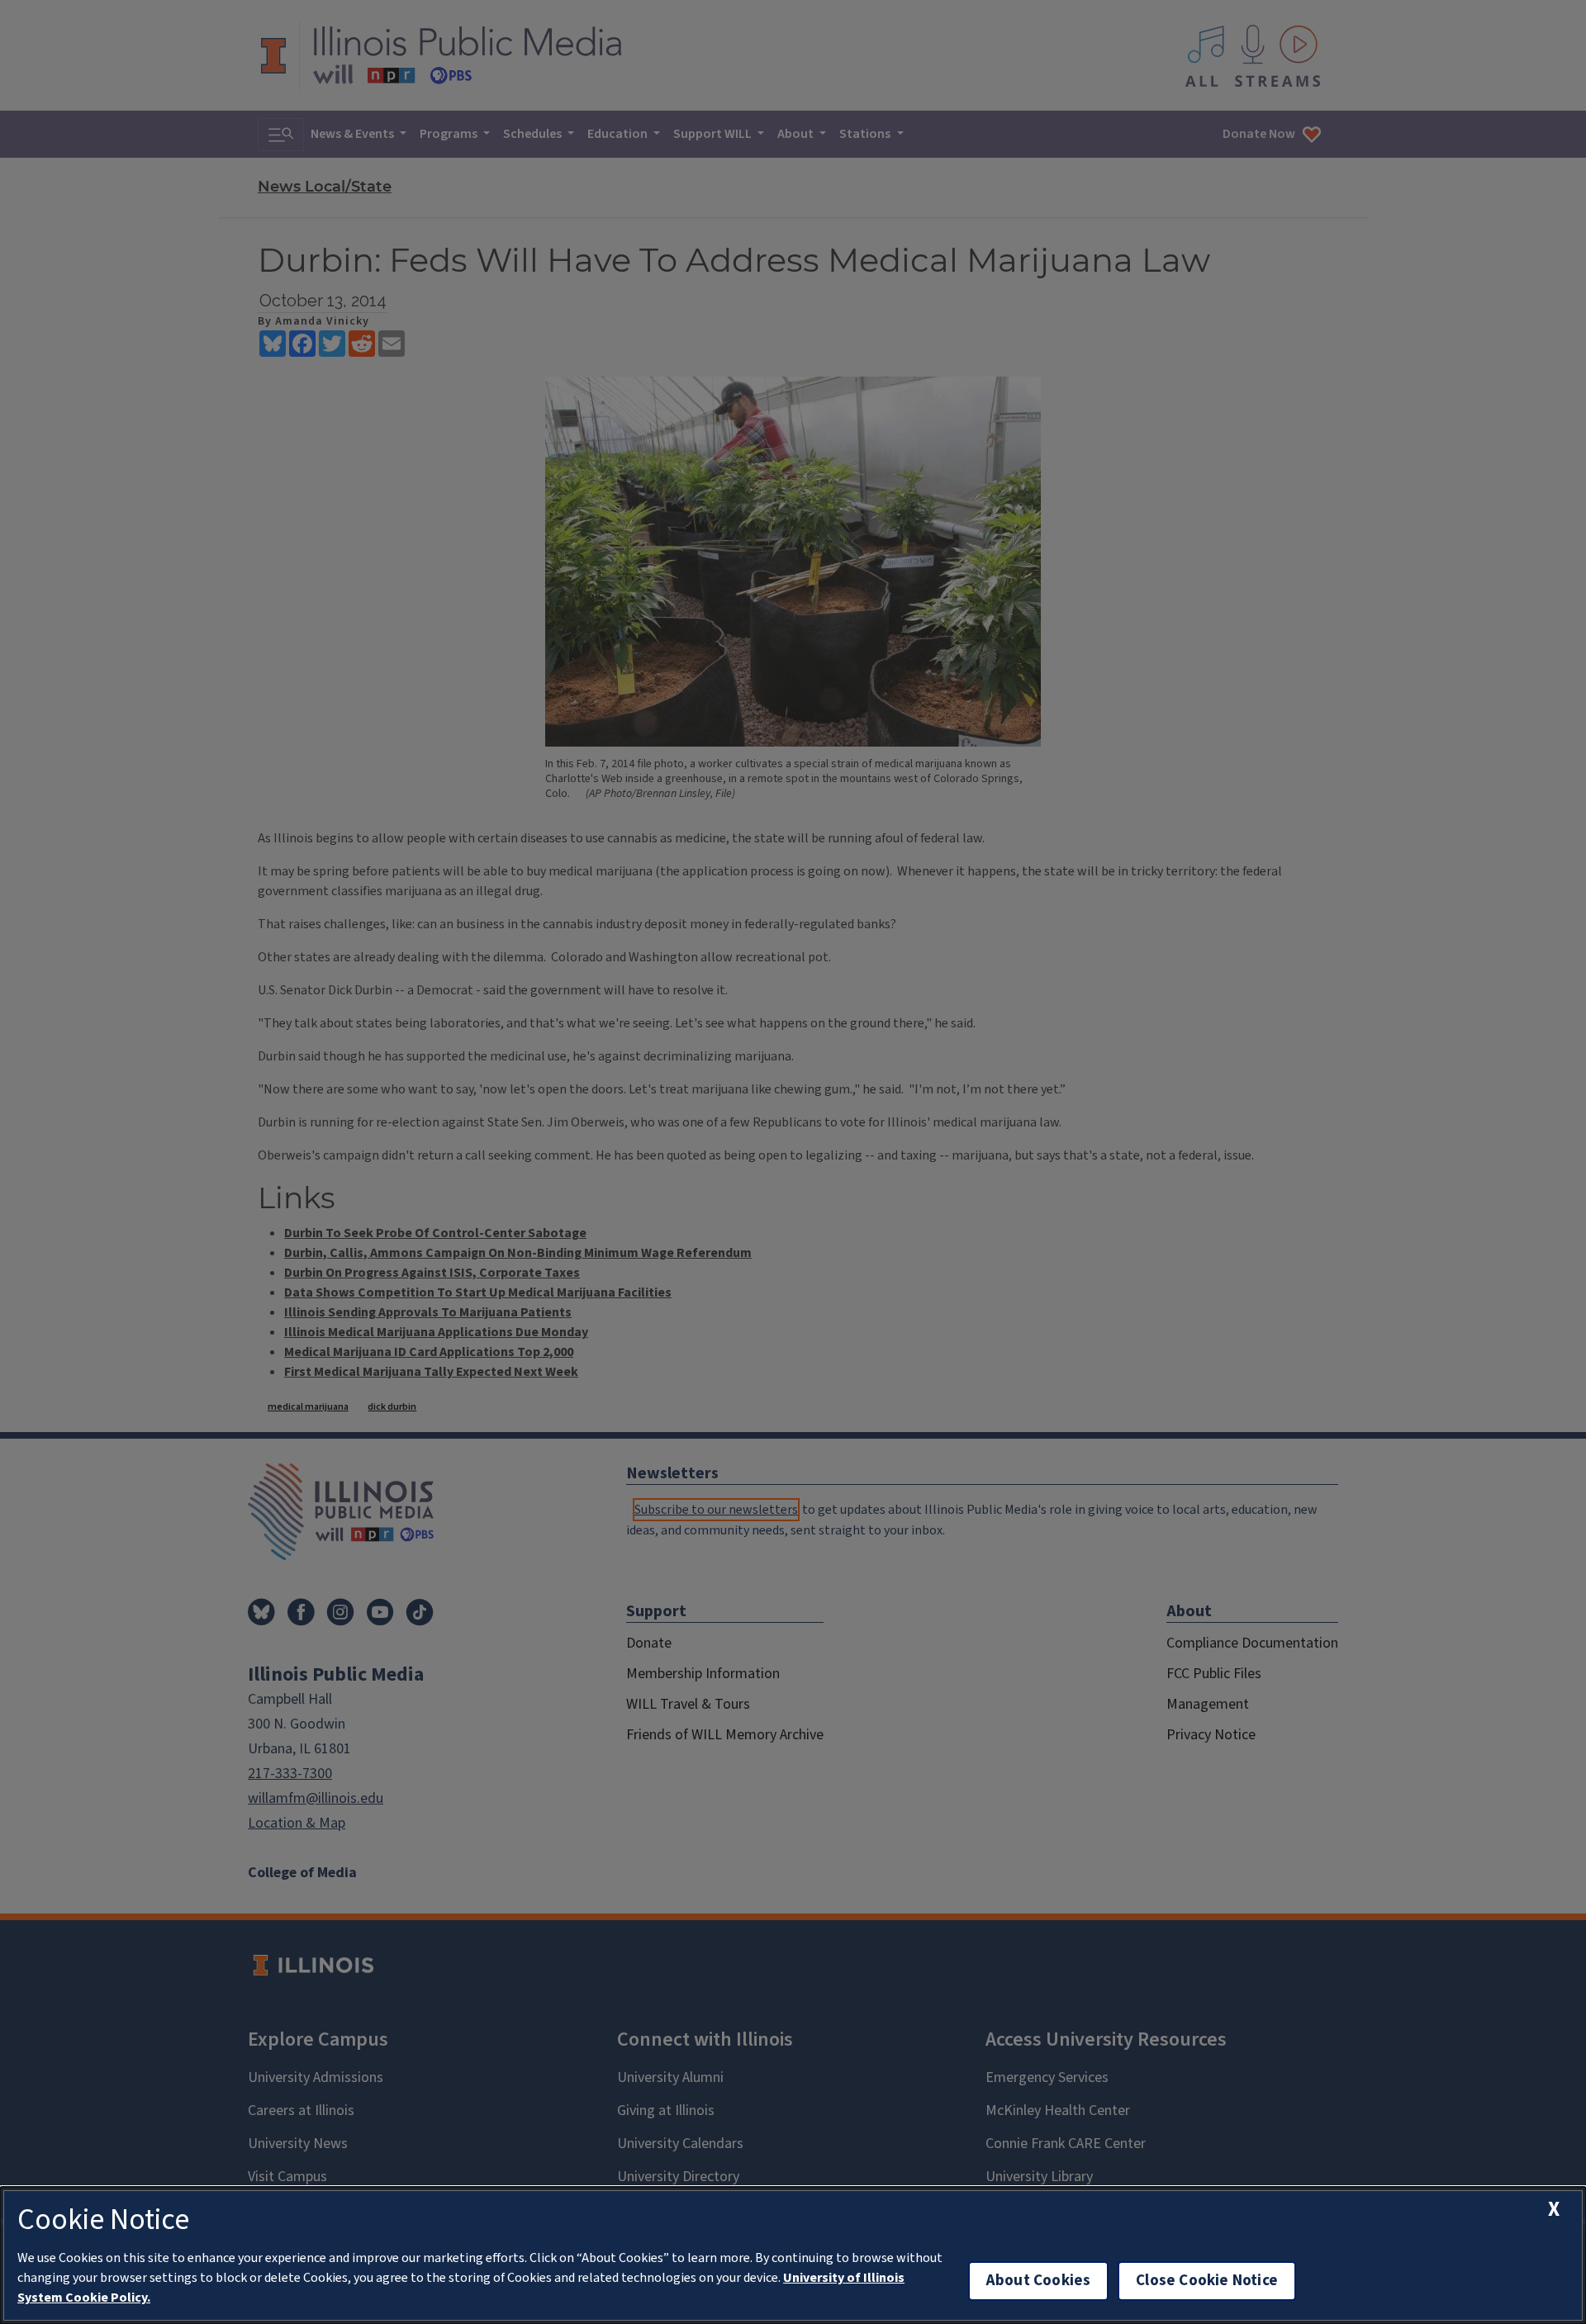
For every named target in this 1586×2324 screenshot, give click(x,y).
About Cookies (1038, 2281)
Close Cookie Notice (1207, 2281)
